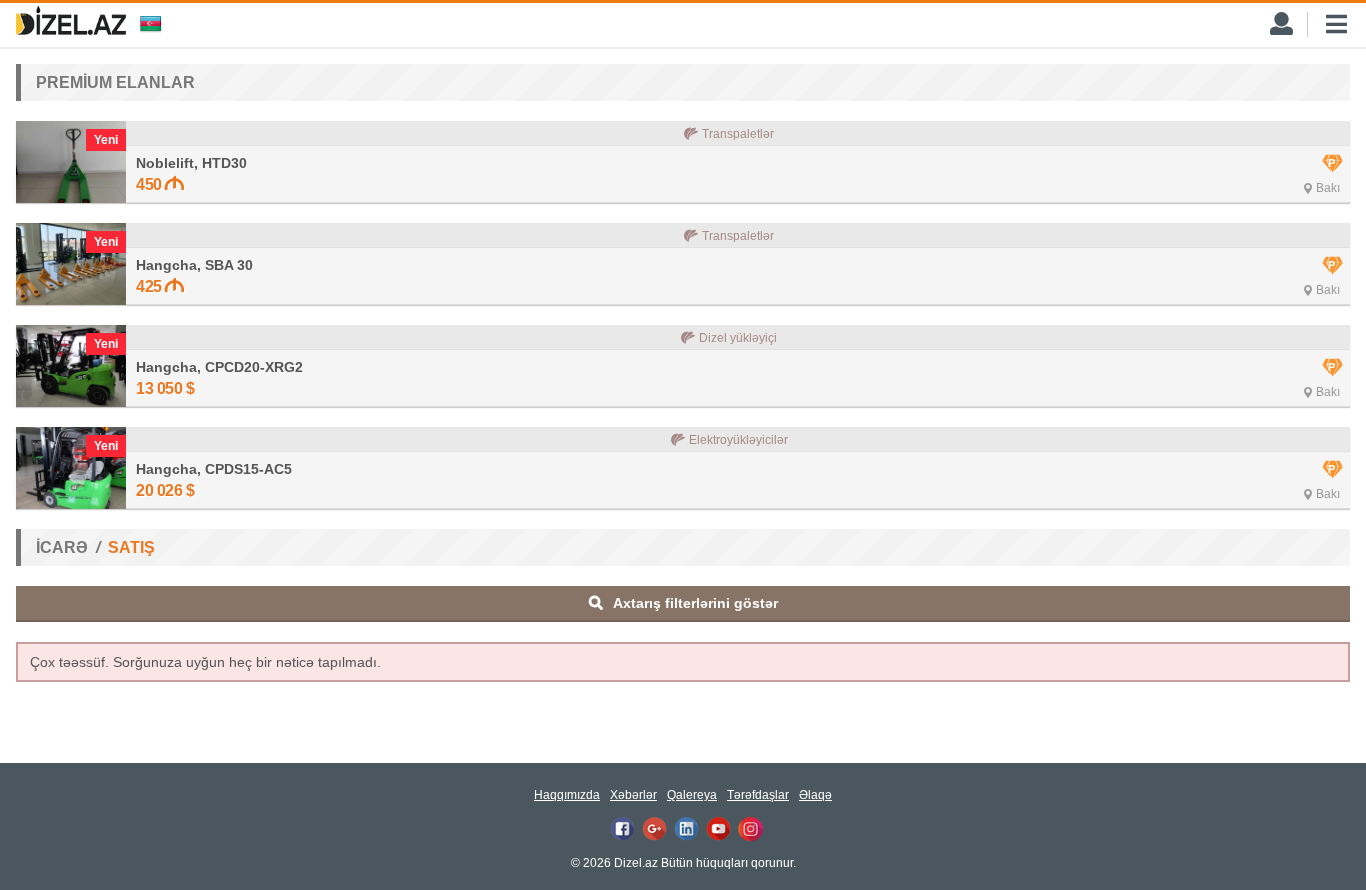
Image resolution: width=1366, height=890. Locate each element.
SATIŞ (131, 547)
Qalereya (692, 795)
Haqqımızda (567, 795)
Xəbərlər (633, 795)
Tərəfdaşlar (758, 795)
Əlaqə (815, 795)
